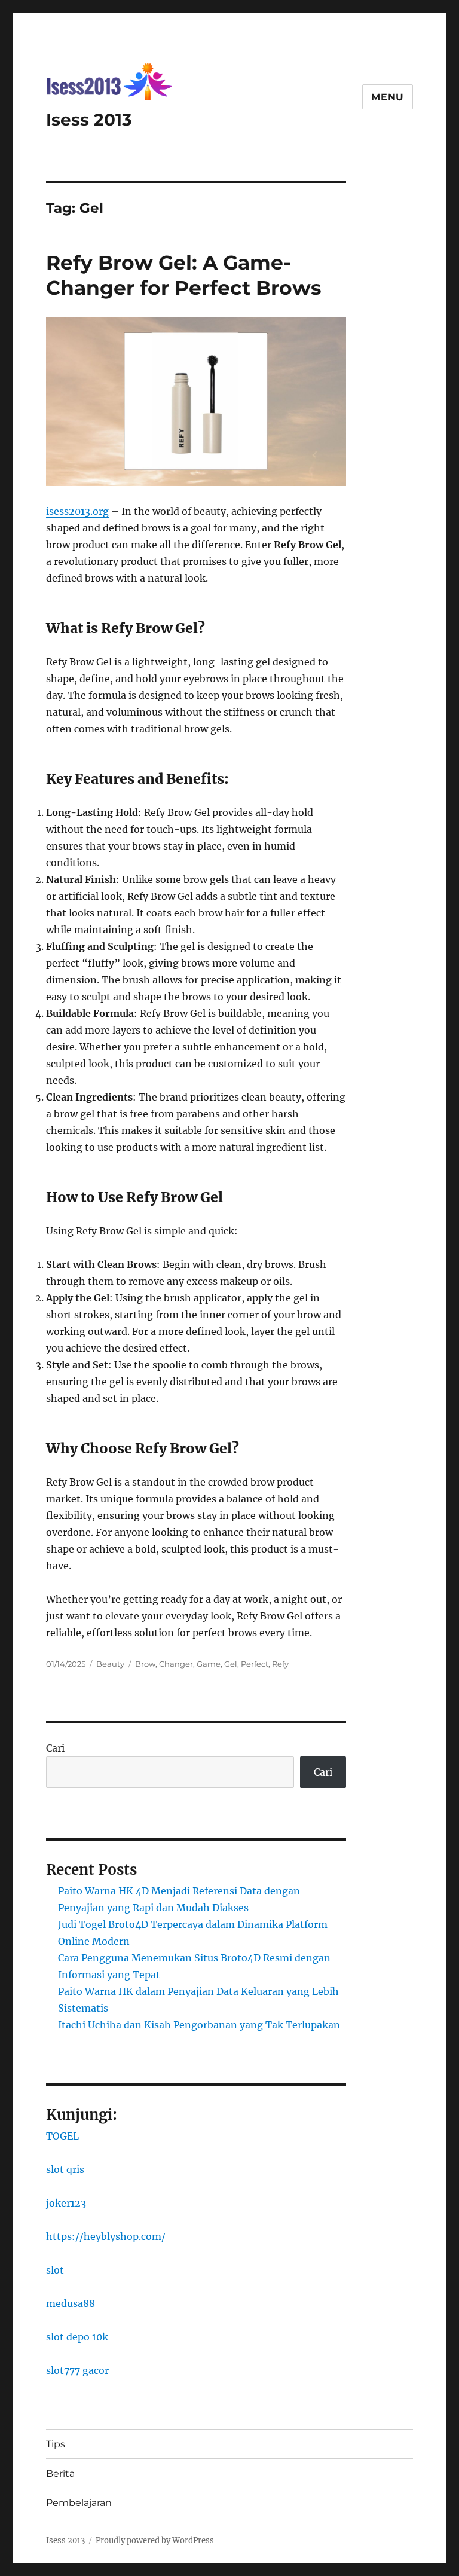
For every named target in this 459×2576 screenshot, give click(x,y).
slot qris (65, 2169)
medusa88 (71, 2303)
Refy (280, 1664)
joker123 (66, 2203)
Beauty (110, 1664)
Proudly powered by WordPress (155, 2540)
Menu (388, 97)
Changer (176, 1664)
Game (209, 1664)
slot (55, 2270)
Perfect (255, 1664)
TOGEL (62, 2136)
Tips (56, 2444)
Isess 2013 (89, 120)
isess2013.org (77, 511)
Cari (55, 1748)
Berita (60, 2473)
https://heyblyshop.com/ (106, 2236)
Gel (231, 1664)
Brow (145, 1664)
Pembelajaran (79, 2503)
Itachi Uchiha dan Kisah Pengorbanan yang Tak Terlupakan (199, 2025)
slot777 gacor (77, 2370)
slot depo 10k (77, 2337)
